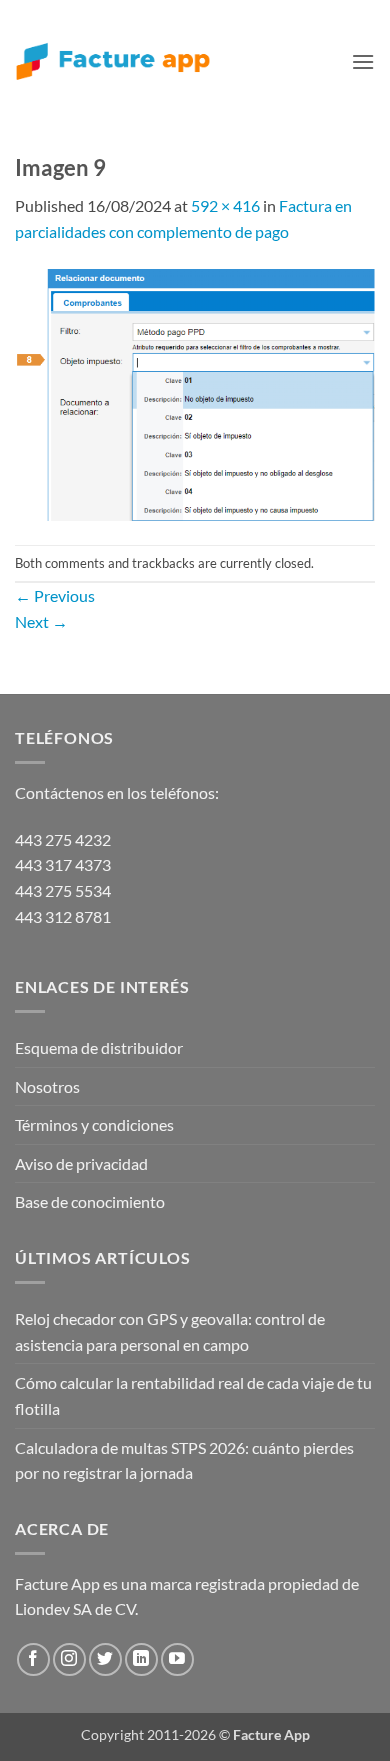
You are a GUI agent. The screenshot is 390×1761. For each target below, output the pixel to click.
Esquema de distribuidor (99, 1047)
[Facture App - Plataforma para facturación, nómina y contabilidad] (113, 61)
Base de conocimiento (90, 1201)
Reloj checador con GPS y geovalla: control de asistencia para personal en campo (170, 1331)
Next (41, 621)
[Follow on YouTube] (177, 1659)
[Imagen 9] (195, 392)
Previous (55, 595)
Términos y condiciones (94, 1124)
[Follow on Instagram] (69, 1659)
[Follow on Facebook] (33, 1659)
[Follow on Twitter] (105, 1659)
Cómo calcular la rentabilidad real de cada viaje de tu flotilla (193, 1395)
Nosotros (47, 1086)
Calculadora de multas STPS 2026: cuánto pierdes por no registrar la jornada (184, 1460)
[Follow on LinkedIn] (141, 1659)
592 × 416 (225, 205)
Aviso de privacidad (81, 1163)
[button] (363, 61)
